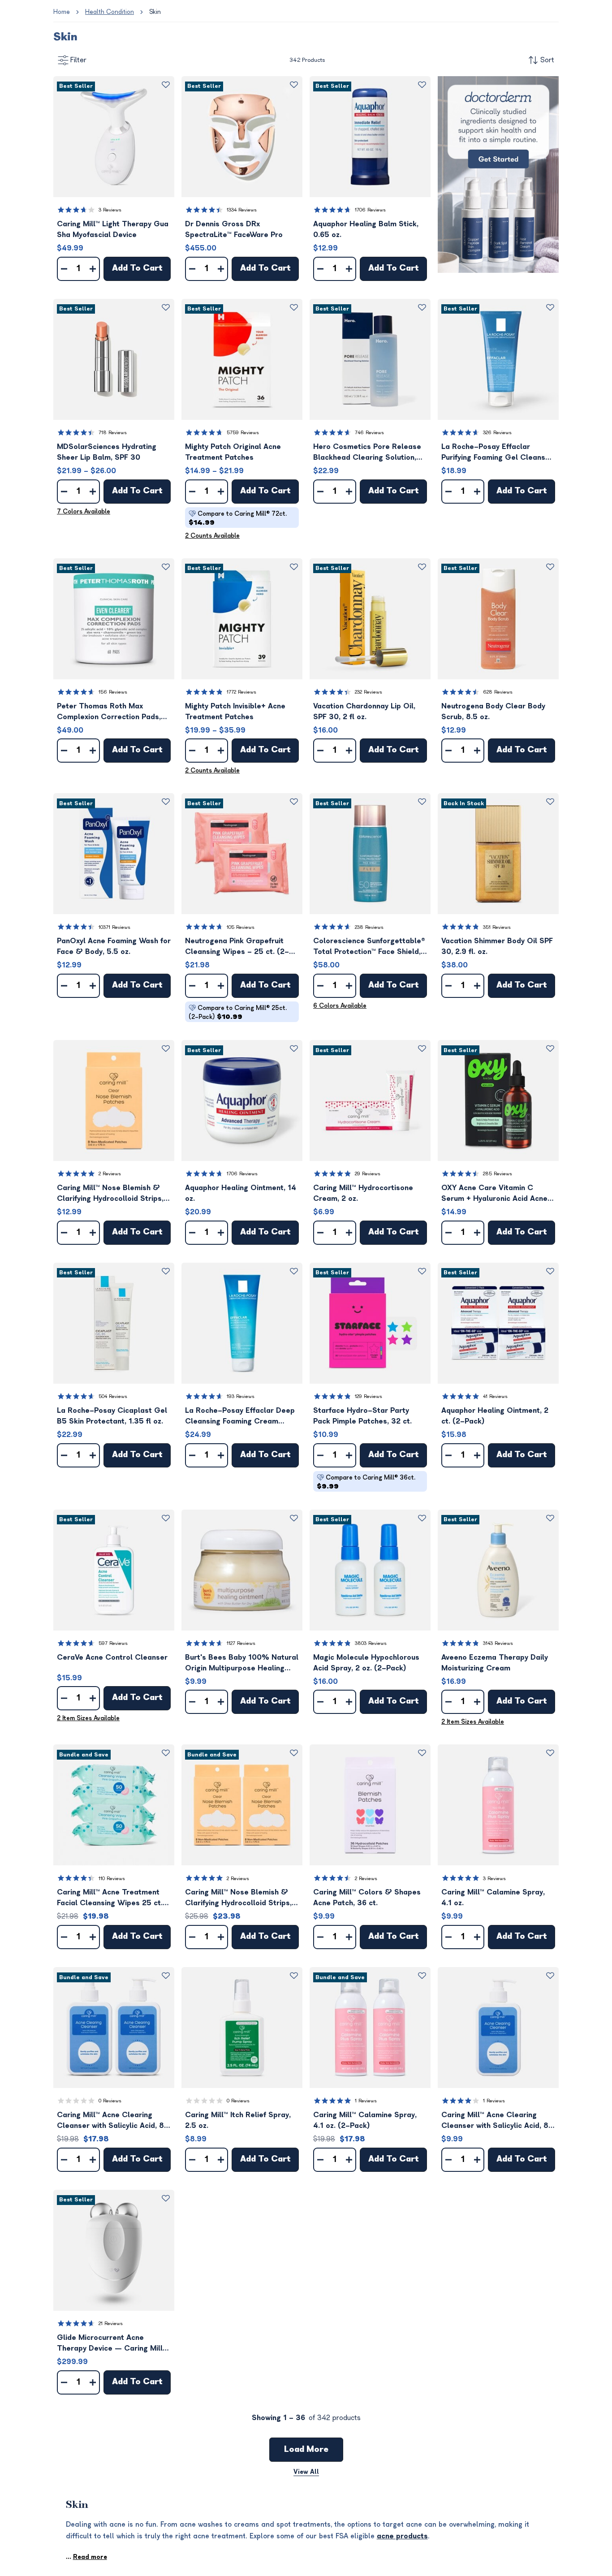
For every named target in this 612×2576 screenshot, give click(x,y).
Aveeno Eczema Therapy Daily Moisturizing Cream (495, 1663)
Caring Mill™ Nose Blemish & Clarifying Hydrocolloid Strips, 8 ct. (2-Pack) (242, 1898)
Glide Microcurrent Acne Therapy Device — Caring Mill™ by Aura (112, 2344)
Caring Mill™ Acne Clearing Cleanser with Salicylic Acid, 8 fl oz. (495, 2121)
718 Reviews (113, 433)
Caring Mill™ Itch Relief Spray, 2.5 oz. (238, 2120)
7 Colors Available (84, 511)
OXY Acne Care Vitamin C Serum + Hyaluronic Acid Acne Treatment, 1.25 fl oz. (494, 1194)
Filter (78, 60)
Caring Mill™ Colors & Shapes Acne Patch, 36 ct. (367, 1898)
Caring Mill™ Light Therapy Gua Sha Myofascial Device (113, 229)
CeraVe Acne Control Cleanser (112, 1657)
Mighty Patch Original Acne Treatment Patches (233, 452)
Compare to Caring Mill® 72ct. (238, 518)
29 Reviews (368, 1174)
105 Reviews (241, 927)
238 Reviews (369, 927)
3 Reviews (110, 210)
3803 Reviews (371, 1643)
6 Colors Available (340, 1006)
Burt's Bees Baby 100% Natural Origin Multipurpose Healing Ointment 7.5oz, (242, 1663)
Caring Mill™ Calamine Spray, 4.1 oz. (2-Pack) (365, 2120)
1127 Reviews (241, 1643)
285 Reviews (498, 1174)
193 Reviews (241, 1396)
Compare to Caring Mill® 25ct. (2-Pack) (238, 1012)
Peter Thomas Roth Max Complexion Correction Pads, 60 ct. (109, 712)
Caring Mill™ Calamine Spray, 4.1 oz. (493, 1898)
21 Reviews (111, 2324)
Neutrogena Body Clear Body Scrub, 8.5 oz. (493, 712)
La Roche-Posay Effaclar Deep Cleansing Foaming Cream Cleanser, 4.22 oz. (240, 1417)
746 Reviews (369, 433)
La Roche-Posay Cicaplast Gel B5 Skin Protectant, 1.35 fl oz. (112, 1416)
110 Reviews (112, 1879)
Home (62, 12)
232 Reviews (368, 692)
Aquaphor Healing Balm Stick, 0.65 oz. (366, 229)
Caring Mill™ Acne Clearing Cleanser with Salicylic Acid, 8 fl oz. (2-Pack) (110, 2121)
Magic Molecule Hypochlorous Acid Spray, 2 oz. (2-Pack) (366, 1663)
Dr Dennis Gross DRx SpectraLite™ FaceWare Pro (234, 229)
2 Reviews (110, 1174)
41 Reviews (495, 1396)
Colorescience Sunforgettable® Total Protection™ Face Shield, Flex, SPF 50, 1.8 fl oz (369, 947)
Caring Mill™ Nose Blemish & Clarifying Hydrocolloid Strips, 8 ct (114, 1194)
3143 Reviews (498, 1643)
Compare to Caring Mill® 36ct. (366, 1482)
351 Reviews (497, 927)
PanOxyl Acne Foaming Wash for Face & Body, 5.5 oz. (114, 946)
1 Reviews (366, 2101)
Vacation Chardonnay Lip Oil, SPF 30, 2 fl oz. (364, 712)
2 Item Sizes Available (88, 1718)
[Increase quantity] (93, 269)
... (86, 2557)
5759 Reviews (243, 433)
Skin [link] (155, 12)
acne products (402, 2536)
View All (306, 2472)
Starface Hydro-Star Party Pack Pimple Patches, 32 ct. (362, 1416)
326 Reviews (497, 433)
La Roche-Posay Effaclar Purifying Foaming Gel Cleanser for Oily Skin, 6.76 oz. (497, 453)
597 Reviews (113, 1643)
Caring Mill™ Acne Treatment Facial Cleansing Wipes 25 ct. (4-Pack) (110, 1898)
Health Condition (110, 12)
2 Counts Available (212, 536)
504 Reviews (113, 1396)
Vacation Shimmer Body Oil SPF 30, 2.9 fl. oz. (497, 946)
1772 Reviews (241, 692)
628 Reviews (498, 692)
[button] (114, 137)
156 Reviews (113, 692)
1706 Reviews (370, 210)
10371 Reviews (114, 927)
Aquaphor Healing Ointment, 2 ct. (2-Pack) (495, 1416)
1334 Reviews (242, 210)
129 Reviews (368, 1396)
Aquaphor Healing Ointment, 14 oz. (241, 1193)
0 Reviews (110, 2101)
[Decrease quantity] (64, 269)
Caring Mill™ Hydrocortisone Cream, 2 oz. (363, 1193)
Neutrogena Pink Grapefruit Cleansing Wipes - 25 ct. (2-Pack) (237, 947)
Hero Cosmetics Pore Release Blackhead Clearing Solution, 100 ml (367, 453)
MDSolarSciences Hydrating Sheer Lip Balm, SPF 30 (107, 452)
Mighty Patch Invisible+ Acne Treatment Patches (235, 712)
